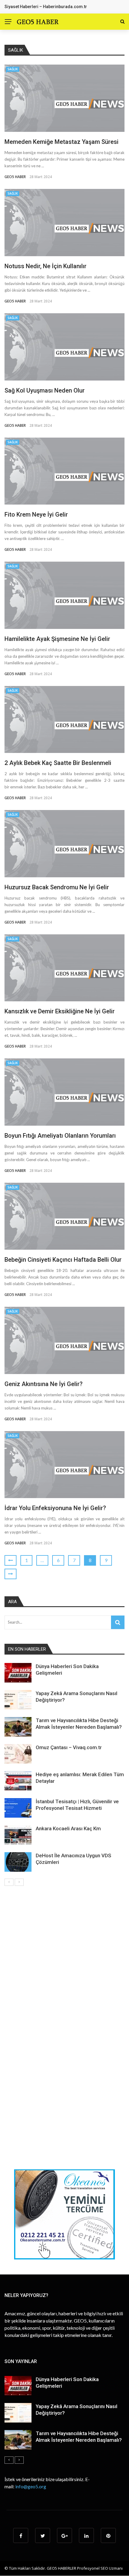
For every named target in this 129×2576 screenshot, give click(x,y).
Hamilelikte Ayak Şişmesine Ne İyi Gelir (57, 639)
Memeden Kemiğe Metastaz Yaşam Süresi (61, 142)
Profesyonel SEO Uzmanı (100, 2568)
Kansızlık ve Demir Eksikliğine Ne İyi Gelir (60, 1011)
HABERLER (67, 2568)
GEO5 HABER (15, 177)
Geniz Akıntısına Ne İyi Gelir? (43, 1384)
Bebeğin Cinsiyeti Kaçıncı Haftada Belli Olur (63, 1260)
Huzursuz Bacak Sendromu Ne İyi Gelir (57, 887)
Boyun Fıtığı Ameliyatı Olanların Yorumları (60, 1136)
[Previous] (9, 1882)
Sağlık (13, 69)
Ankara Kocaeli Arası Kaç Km (68, 1828)
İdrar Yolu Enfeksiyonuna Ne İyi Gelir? (55, 1508)
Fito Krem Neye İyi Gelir (36, 514)
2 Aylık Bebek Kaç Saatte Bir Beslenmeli (58, 763)
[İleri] (19, 1882)
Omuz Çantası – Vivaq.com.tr (69, 1747)
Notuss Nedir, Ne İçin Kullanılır (45, 266)
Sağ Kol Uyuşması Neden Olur (45, 390)
